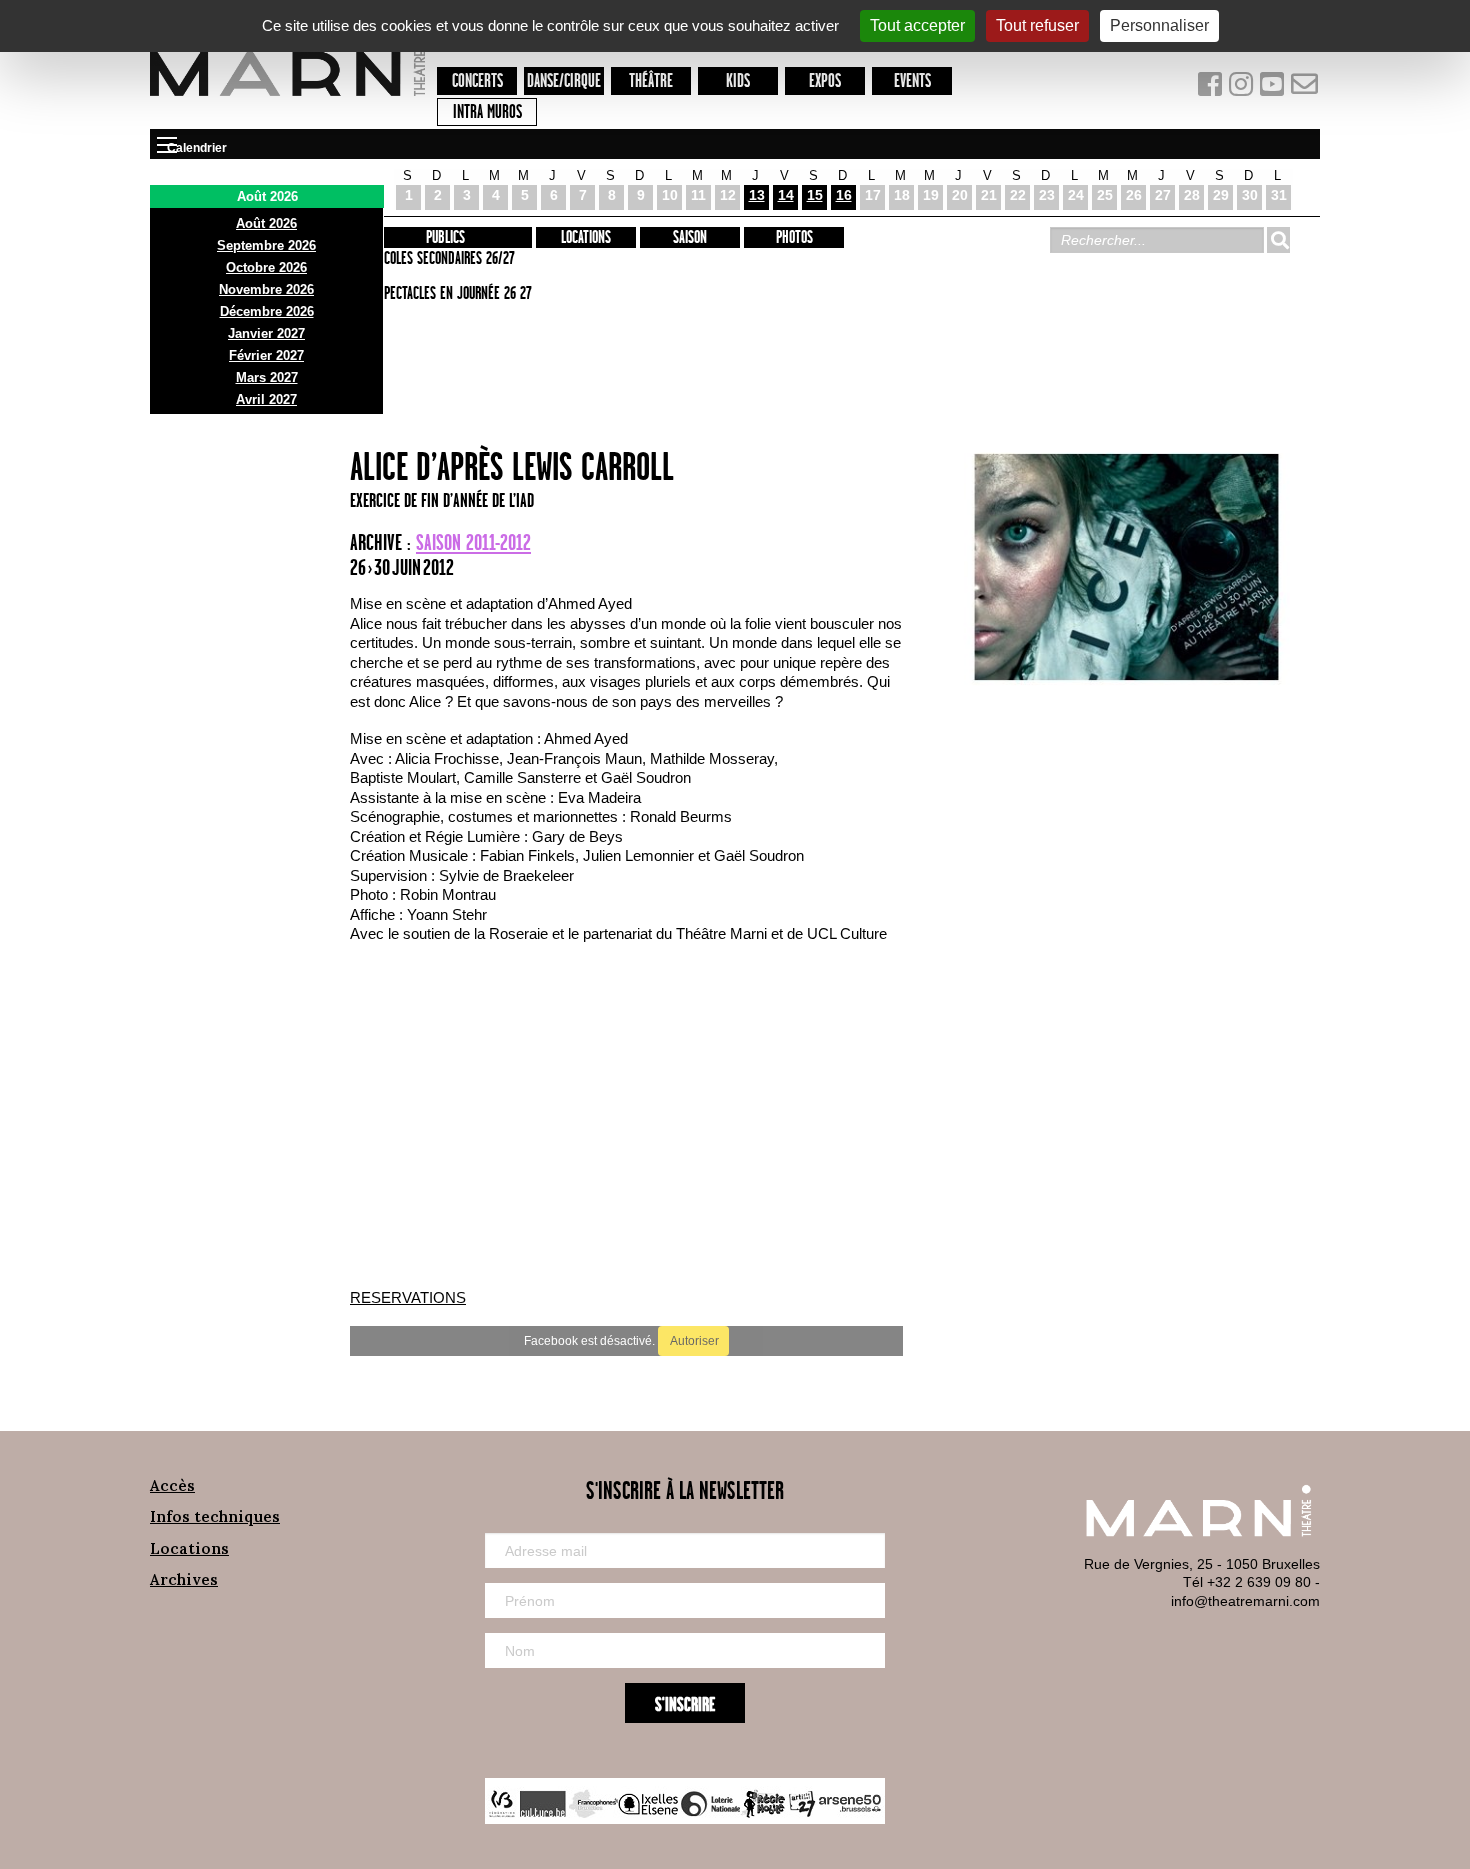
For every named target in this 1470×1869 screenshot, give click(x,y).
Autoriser (693, 1341)
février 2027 (266, 355)
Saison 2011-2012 (473, 543)
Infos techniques (215, 1516)
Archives (184, 1579)
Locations (586, 238)
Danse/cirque (564, 81)
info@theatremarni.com (1245, 1601)
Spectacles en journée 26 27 (455, 294)
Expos (825, 81)
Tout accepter (917, 25)
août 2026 (266, 223)
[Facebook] (1211, 88)
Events (912, 81)
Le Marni (287, 99)
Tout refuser (1037, 25)
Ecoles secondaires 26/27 (446, 259)
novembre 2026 (266, 289)
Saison (690, 238)
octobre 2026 (266, 267)
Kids (738, 81)
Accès (172, 1485)
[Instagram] (1242, 88)
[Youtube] (1274, 88)
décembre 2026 (267, 311)
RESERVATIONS (408, 1297)
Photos (794, 238)
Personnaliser (1159, 25)
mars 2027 (267, 377)
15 (815, 195)
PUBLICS (445, 238)
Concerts (477, 81)
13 (757, 195)
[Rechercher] (1278, 240)
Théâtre (651, 81)
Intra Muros (487, 112)
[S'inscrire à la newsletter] (1305, 88)
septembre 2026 (266, 245)
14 (786, 195)
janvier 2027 (266, 333)
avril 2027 (266, 399)
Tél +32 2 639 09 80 (1247, 1582)
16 (844, 195)
